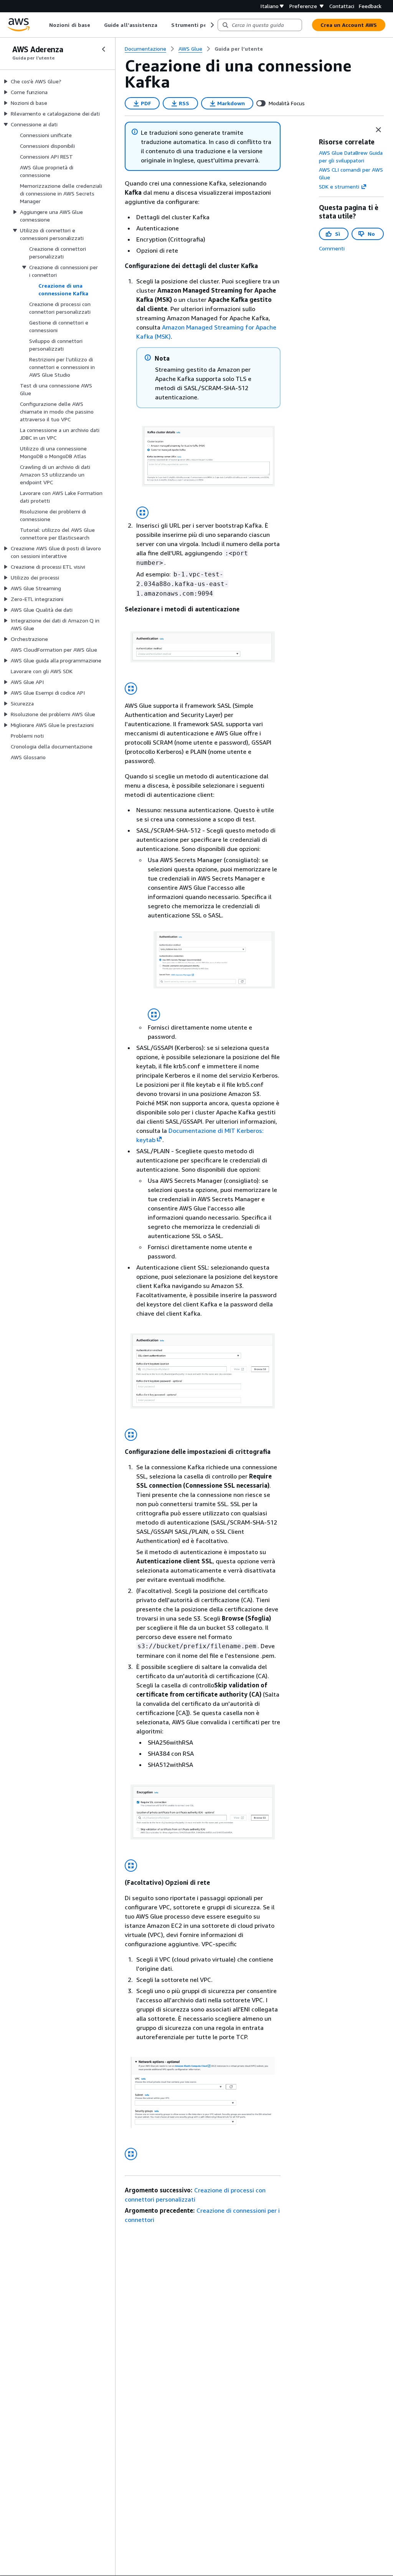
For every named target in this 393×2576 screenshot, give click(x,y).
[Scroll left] (44, 25)
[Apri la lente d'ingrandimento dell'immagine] (142, 513)
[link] (239, 49)
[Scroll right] (212, 25)
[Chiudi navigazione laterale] (104, 49)
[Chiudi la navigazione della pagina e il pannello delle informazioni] (378, 130)
